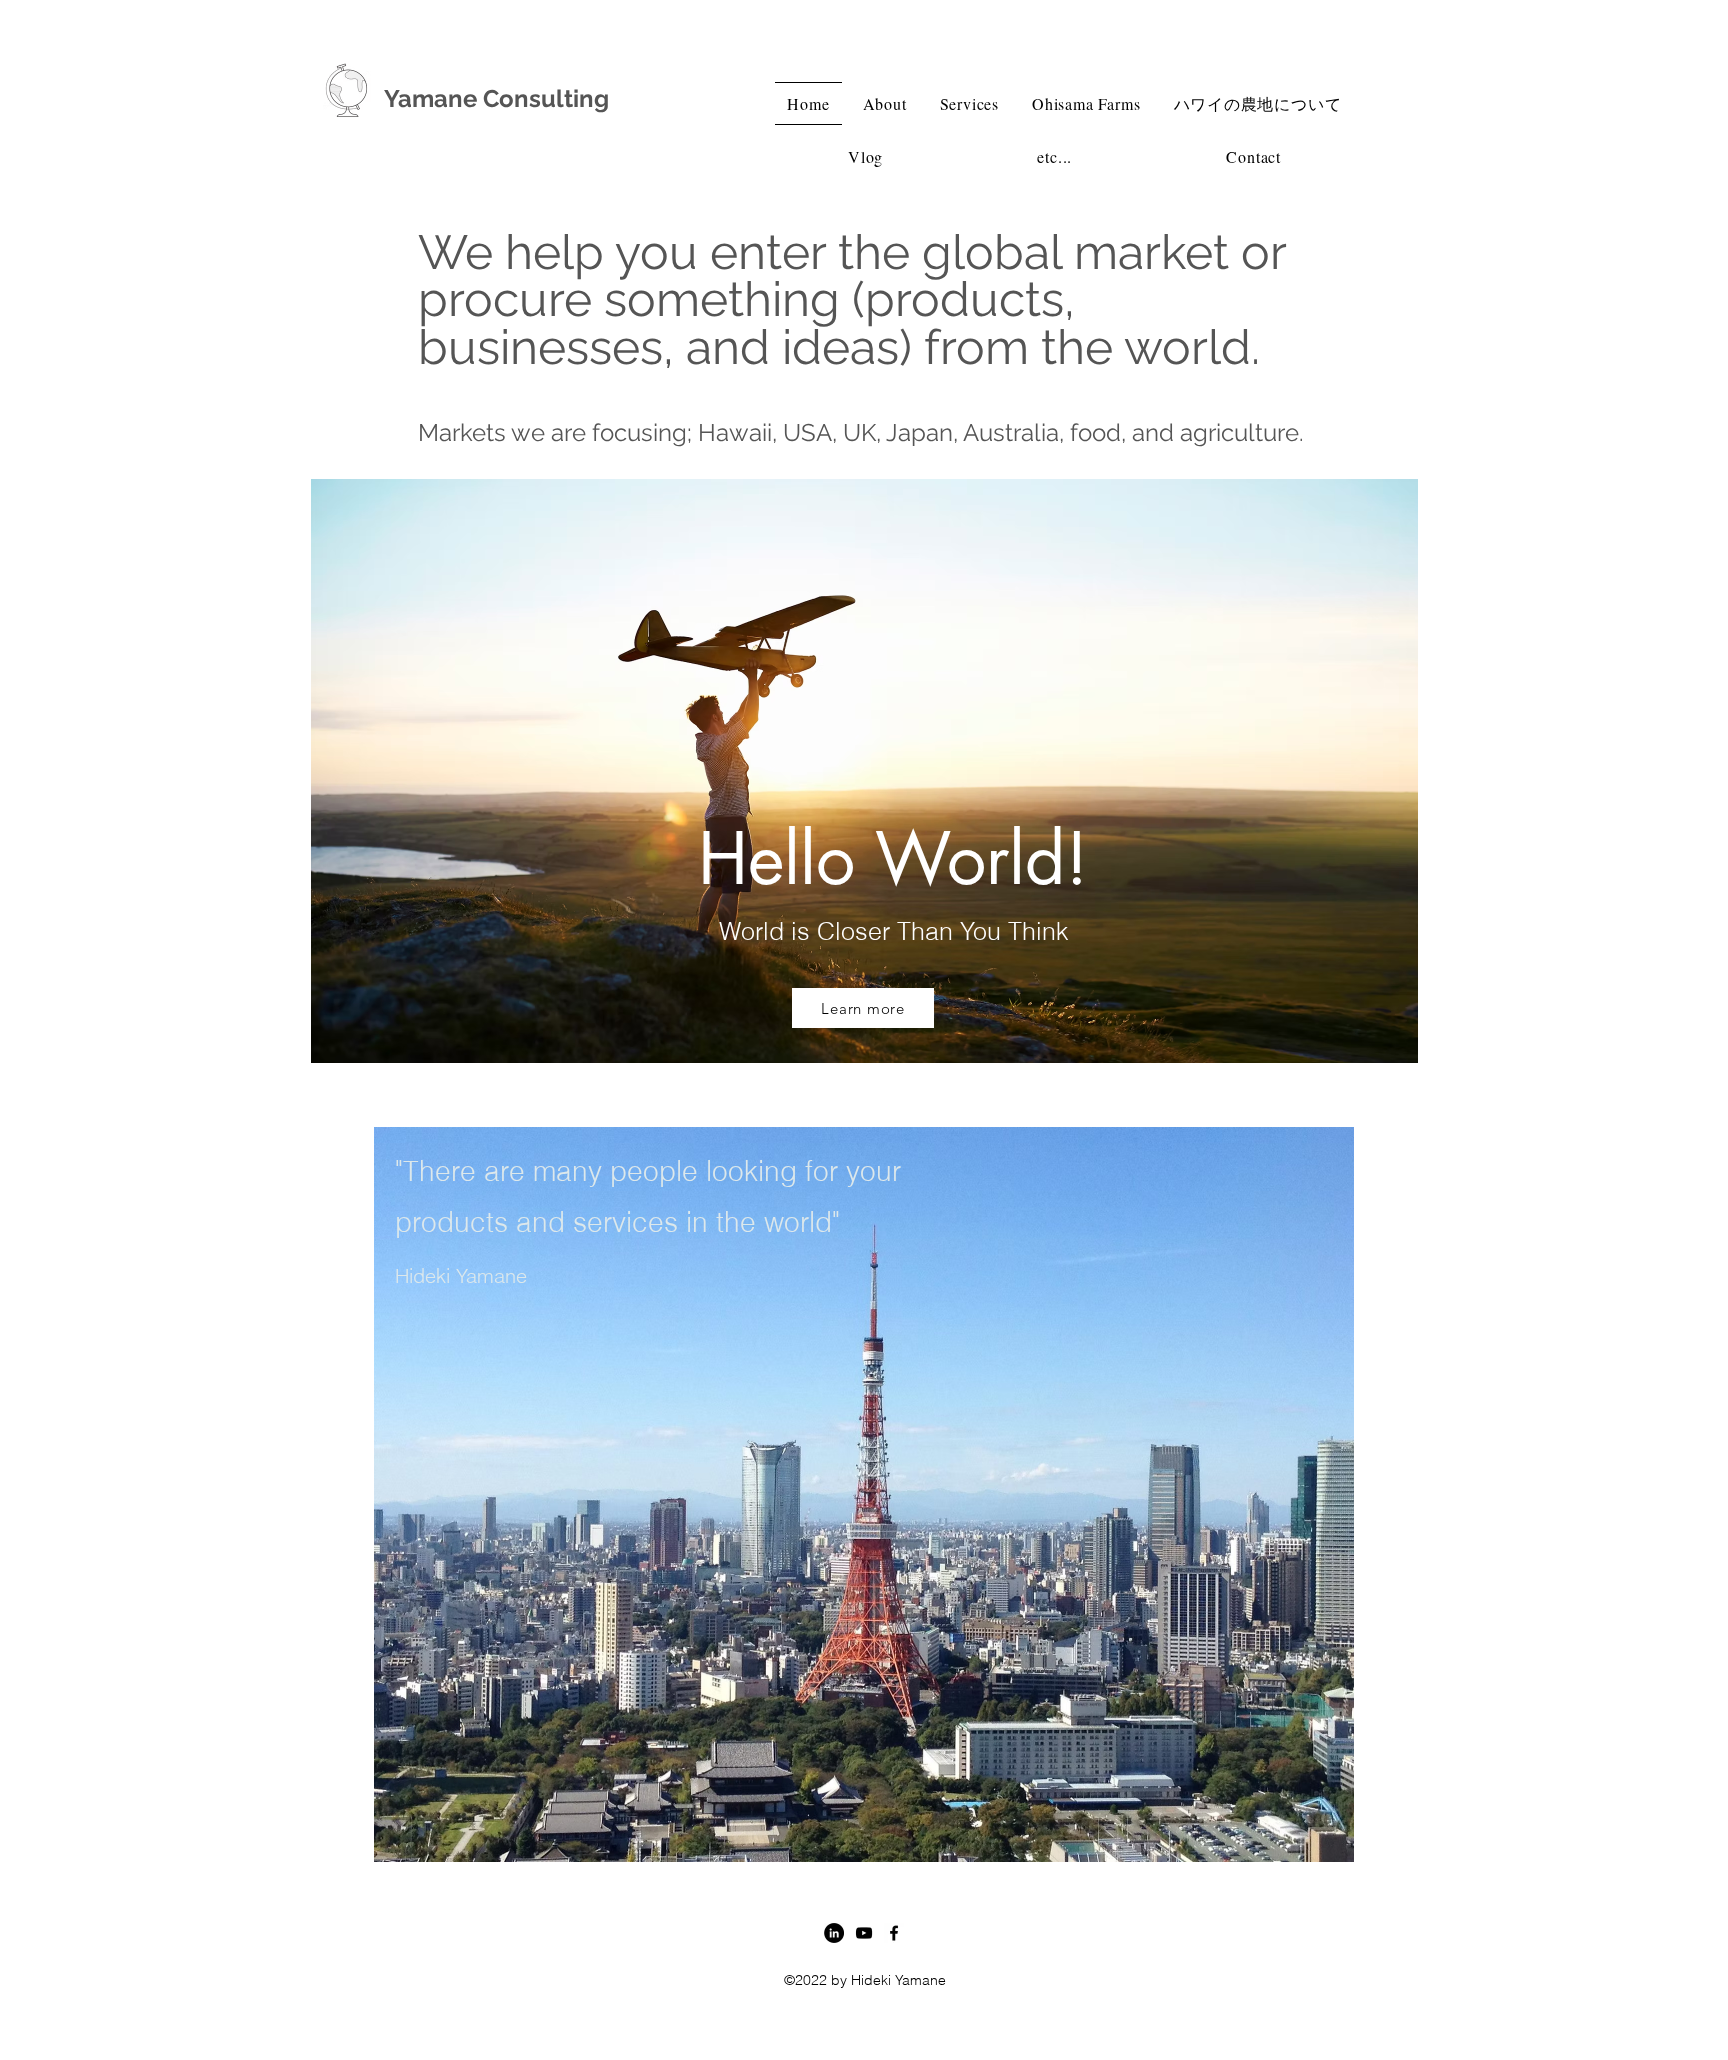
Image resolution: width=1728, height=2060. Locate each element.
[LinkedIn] (834, 1933)
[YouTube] (864, 1933)
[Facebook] (894, 1933)
